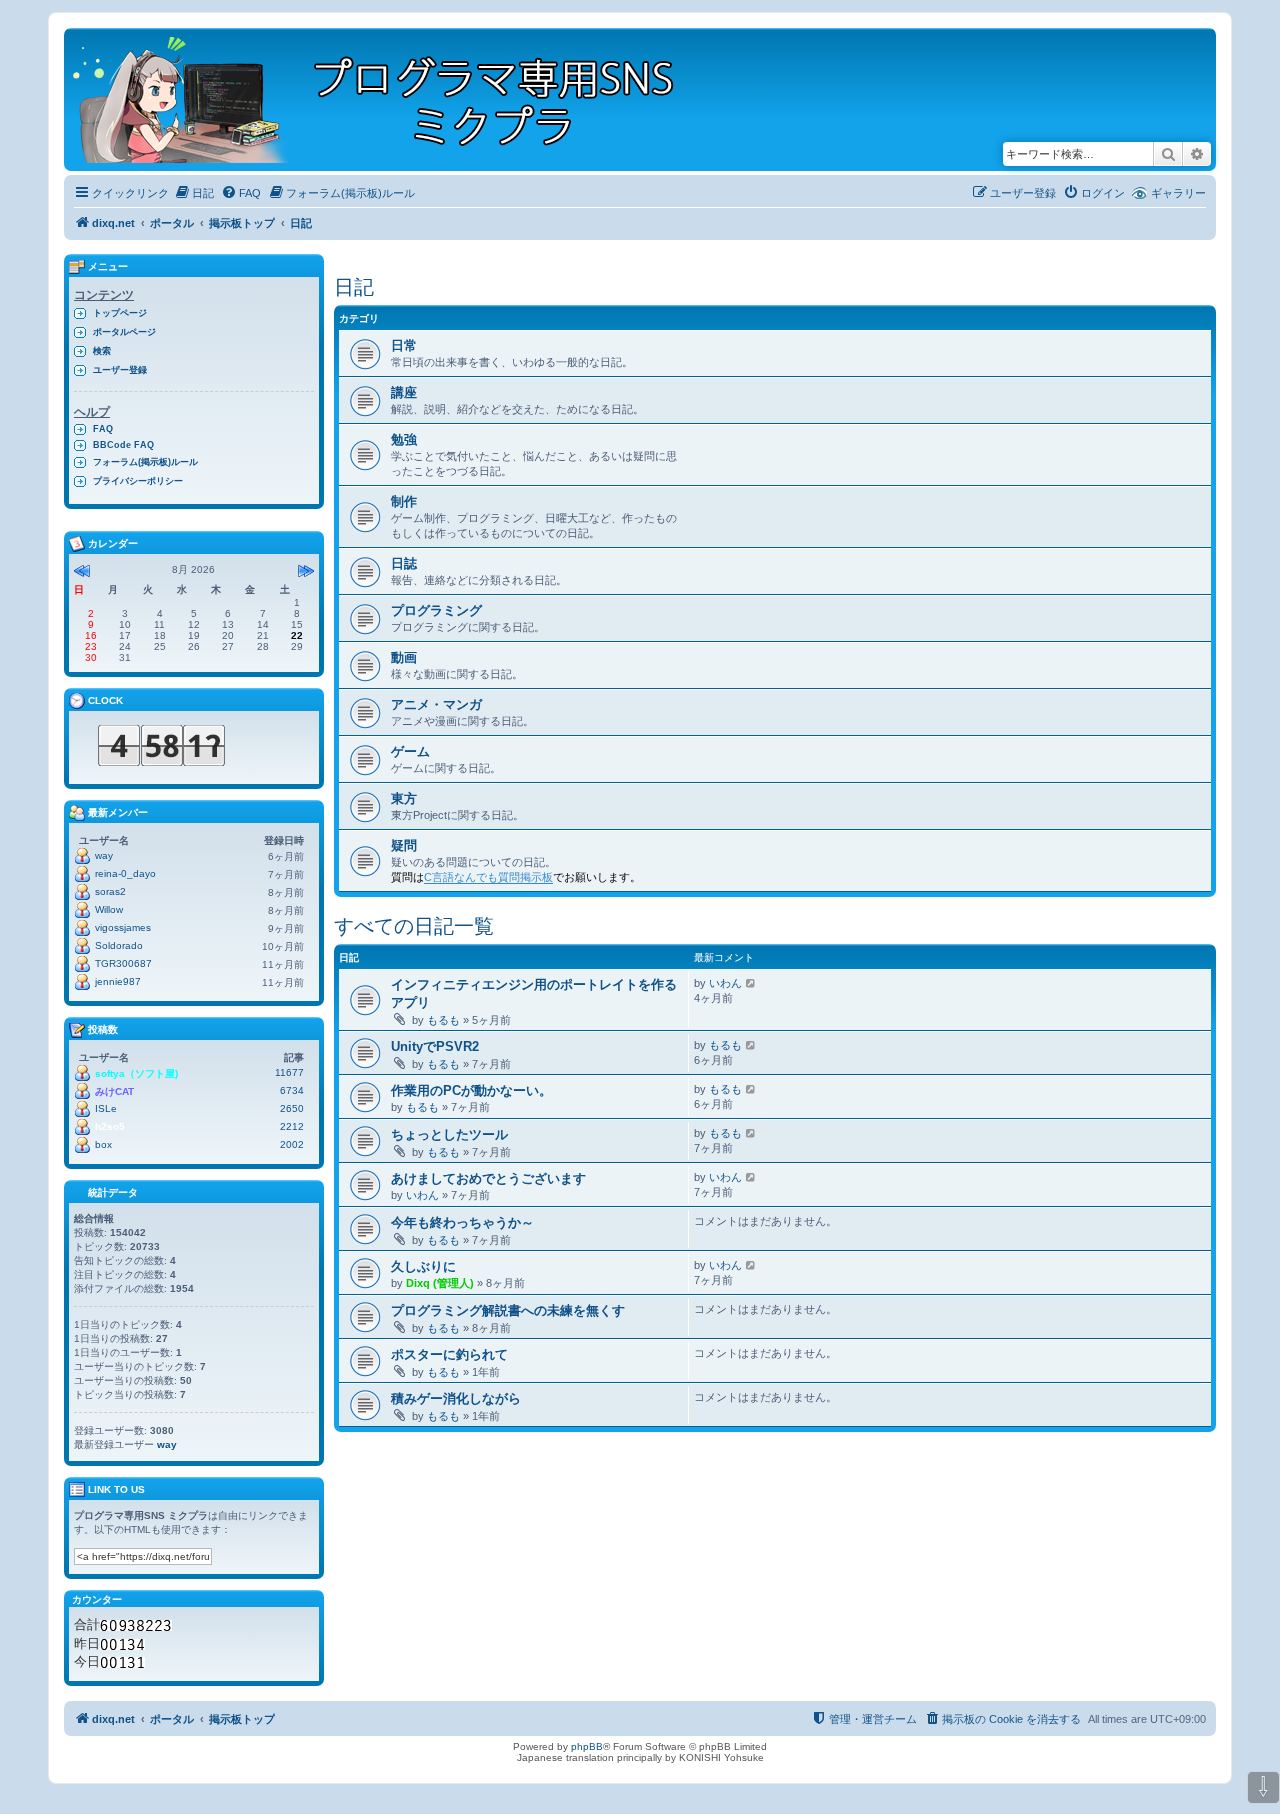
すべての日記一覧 (414, 926)
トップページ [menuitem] (120, 313)
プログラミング (436, 610)
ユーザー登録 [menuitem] (120, 370)
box (103, 1144)
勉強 (404, 439)
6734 (292, 1090)
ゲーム (410, 751)
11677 (289, 1072)
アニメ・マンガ (436, 704)
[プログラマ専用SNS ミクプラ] (390, 99)
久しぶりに (423, 1266)
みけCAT (114, 1091)
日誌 (404, 563)
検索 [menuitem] (102, 351)
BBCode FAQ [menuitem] (123, 445)
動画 (404, 657)
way (104, 855)
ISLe (106, 1108)
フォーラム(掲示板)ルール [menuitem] (145, 462)
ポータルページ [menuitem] (124, 332)
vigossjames (123, 927)
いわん (725, 983)
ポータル (172, 223)
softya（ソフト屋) (136, 1073)
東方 (404, 798)
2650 (292, 1108)
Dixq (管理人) (440, 1283)
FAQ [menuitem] (103, 429)
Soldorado (119, 945)
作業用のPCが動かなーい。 (471, 1090)
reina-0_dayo (125, 873)
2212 (292, 1126)
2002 (292, 1144)
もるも (443, 1020)
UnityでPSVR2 (435, 1046)
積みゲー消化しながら (456, 1398)
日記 (354, 287)
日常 (404, 345)
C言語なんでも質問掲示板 (488, 877)
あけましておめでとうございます (488, 1178)
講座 (404, 392)
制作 (404, 501)
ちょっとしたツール (449, 1134)
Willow (109, 909)
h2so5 (110, 1126)
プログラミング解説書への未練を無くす (508, 1310)
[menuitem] (194, 193)
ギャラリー (1178, 193)
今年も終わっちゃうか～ (462, 1222)
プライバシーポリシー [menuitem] (138, 481)
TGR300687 (123, 963)
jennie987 (118, 981)
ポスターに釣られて (449, 1354)
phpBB (587, 1746)
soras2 (110, 891)
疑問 (404, 845)
